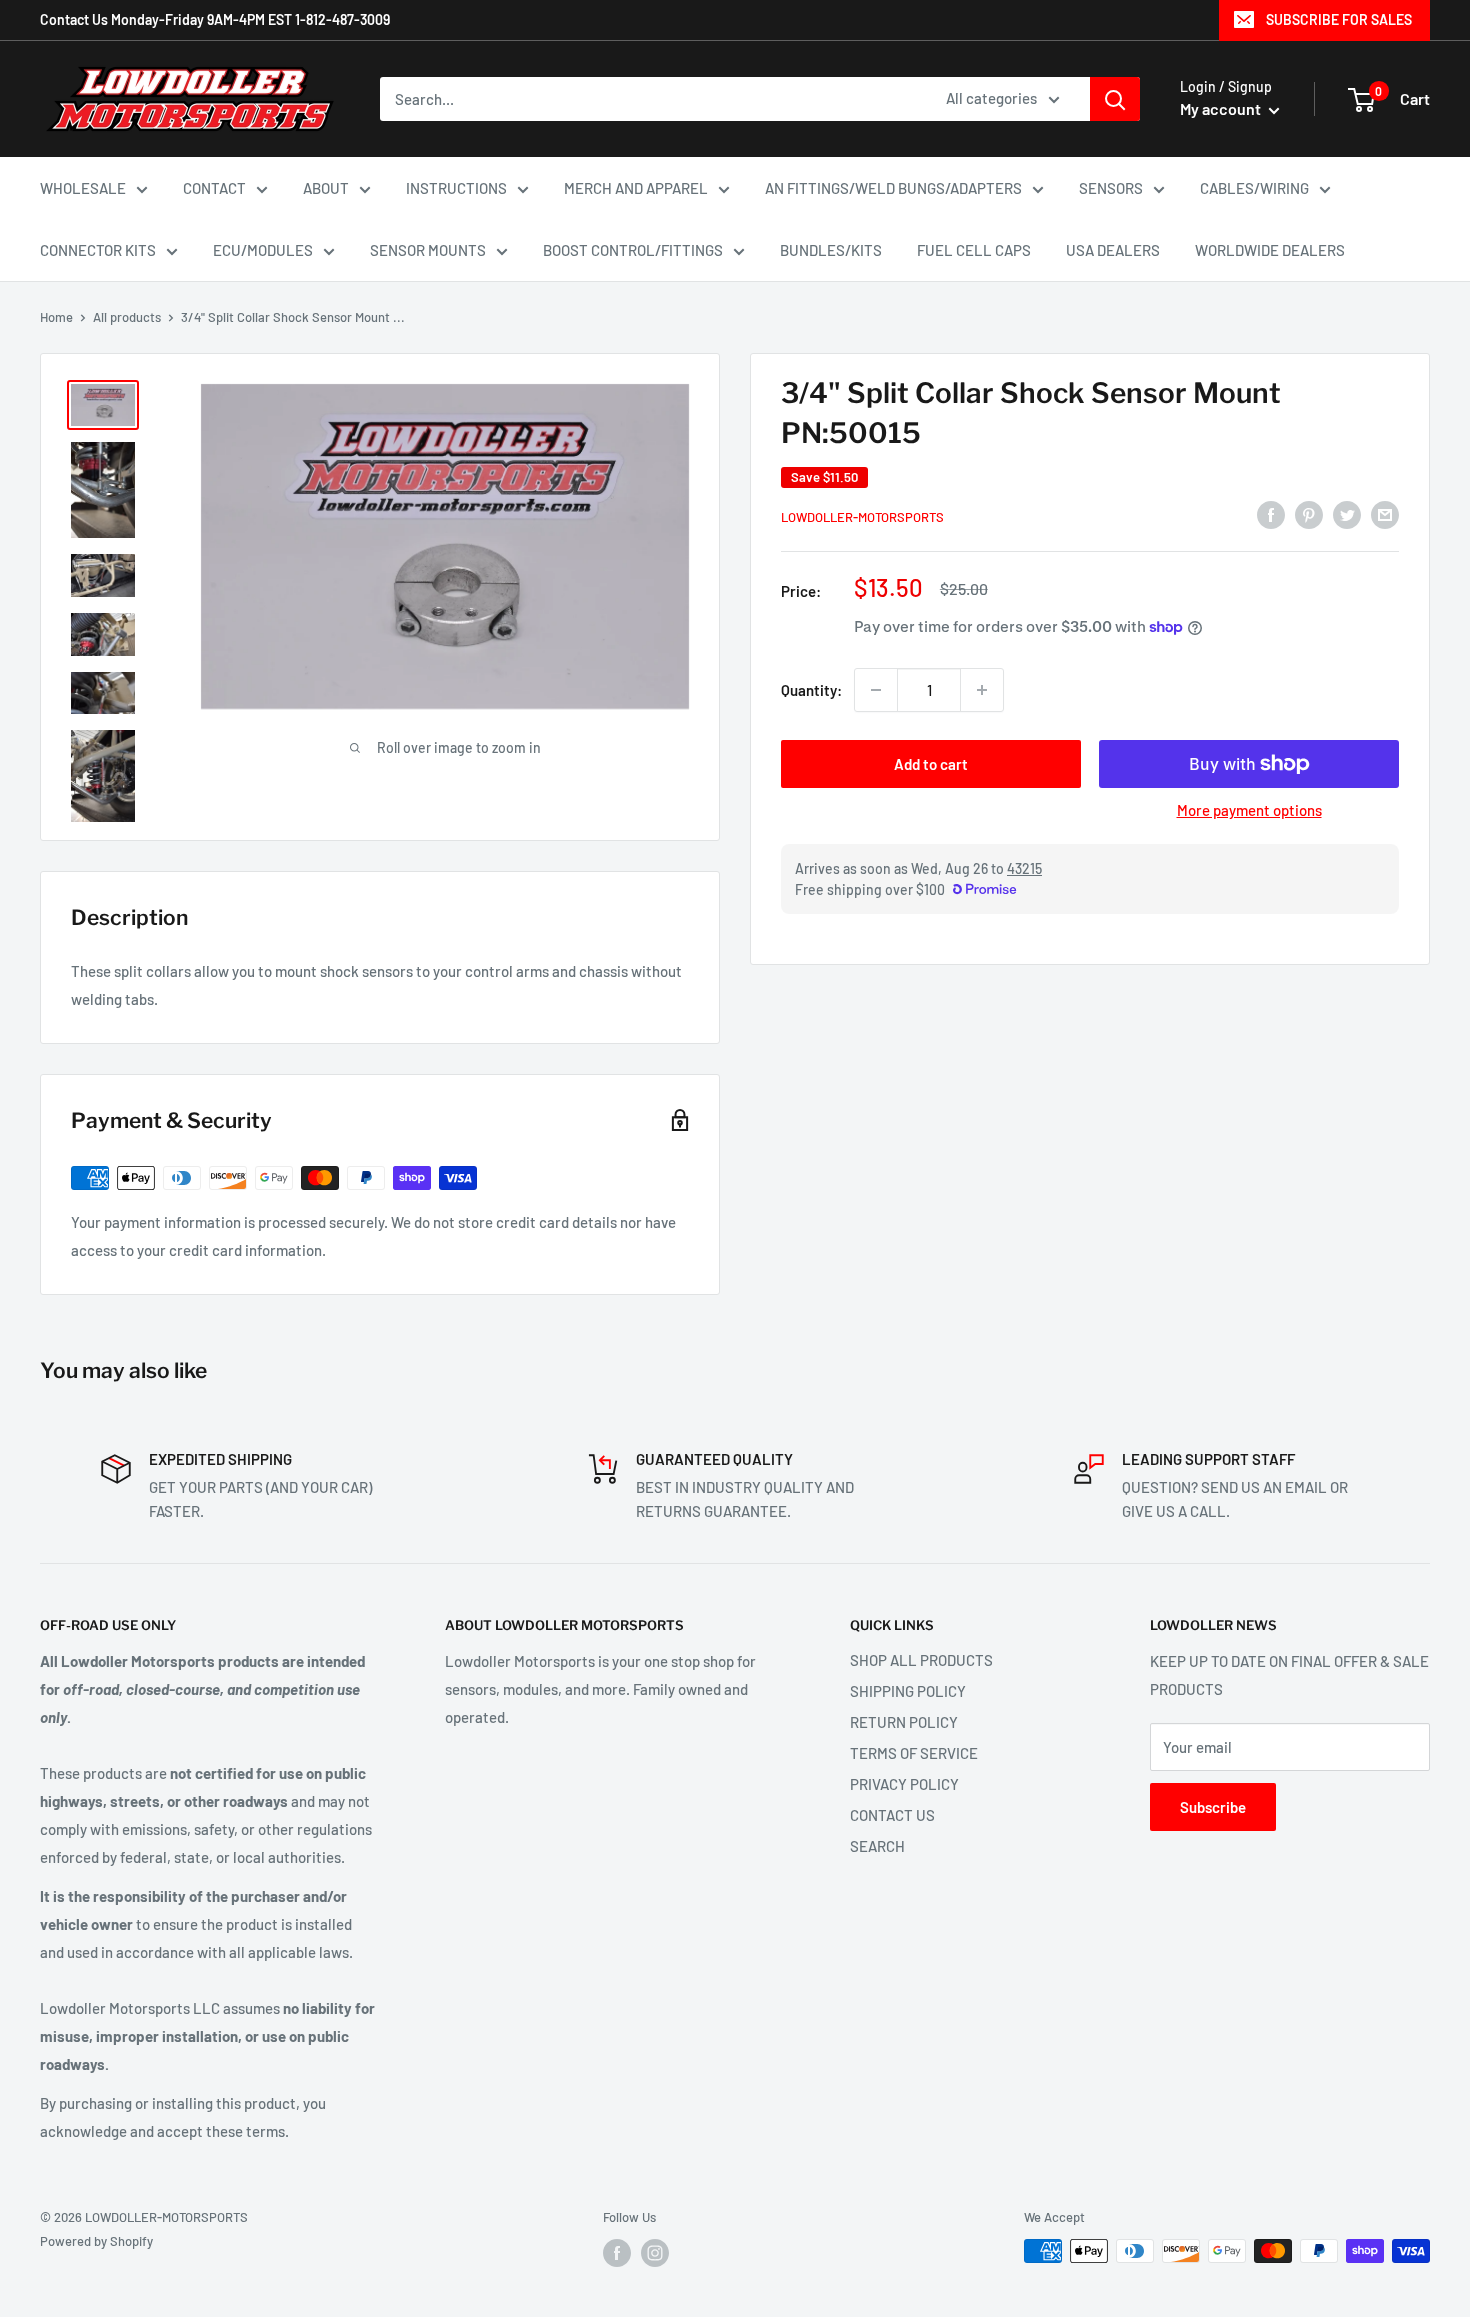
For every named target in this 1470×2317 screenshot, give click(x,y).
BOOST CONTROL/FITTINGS (633, 250)
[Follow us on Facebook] (617, 2253)
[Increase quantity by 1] (982, 690)
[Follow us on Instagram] (655, 2253)
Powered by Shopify (96, 2241)
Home (56, 317)
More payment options (1249, 810)
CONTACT (214, 188)
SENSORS (1111, 188)
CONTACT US (892, 1815)
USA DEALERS (1113, 250)
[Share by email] (1385, 514)
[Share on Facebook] (1271, 514)
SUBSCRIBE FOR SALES (1339, 19)
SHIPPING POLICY (908, 1691)
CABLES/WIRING (1254, 188)
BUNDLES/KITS (831, 250)
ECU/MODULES (263, 250)
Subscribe (1213, 1807)
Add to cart (931, 764)
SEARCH (877, 1846)
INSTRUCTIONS (456, 188)
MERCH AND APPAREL (636, 188)
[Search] (1115, 99)
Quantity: (811, 690)
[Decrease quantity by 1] (876, 690)
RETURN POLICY (904, 1722)
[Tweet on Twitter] (1347, 514)
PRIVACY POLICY (904, 1784)
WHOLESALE (83, 188)
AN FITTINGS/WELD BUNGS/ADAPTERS (893, 188)
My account (1222, 108)
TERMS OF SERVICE (914, 1753)
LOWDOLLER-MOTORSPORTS (862, 517)
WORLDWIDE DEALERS (1270, 250)
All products (127, 317)
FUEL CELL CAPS (974, 250)
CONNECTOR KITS (98, 250)
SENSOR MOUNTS (428, 250)
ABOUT (326, 188)
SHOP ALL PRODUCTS (921, 1660)
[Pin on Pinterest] (1309, 514)
